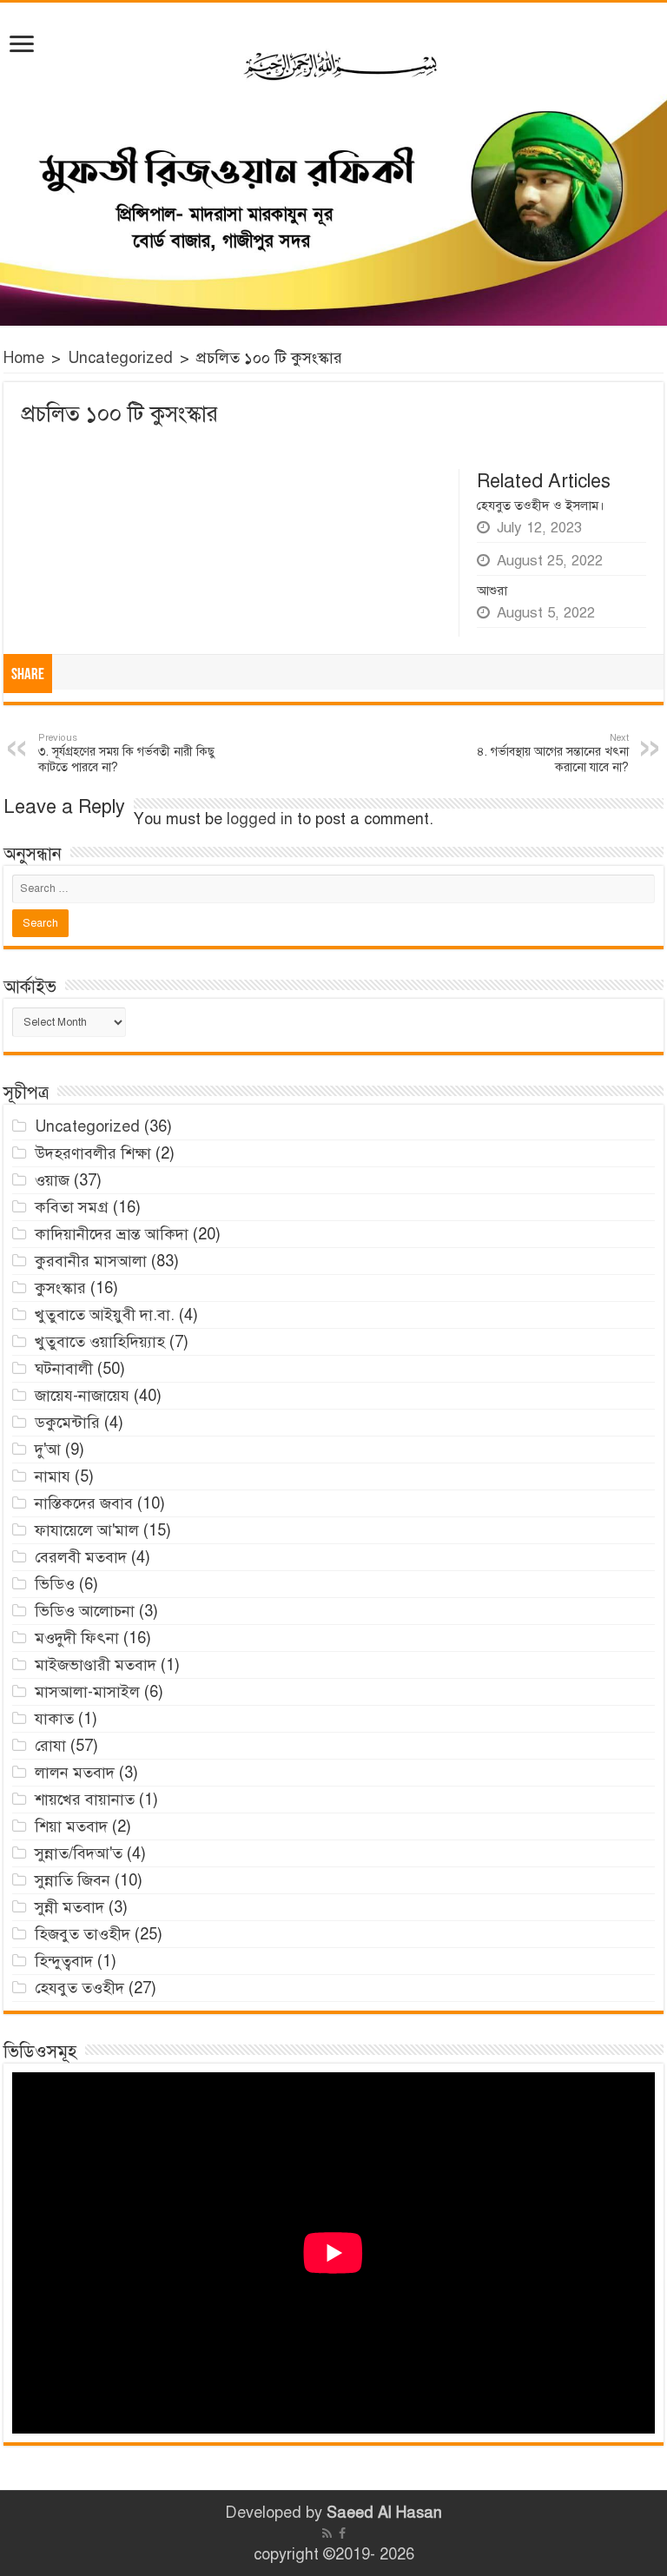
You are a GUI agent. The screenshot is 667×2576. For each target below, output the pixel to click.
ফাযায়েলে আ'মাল (87, 1530)
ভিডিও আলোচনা (85, 1611)
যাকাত (54, 1719)
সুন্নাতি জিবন (73, 1880)
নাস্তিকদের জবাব (84, 1503)
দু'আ (48, 1450)
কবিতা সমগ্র (72, 1207)
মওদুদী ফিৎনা (77, 1638)
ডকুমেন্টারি (67, 1423)
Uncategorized (120, 358)
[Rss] (327, 2533)
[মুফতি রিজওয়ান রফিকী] (333, 164)
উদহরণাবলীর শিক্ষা (93, 1153)
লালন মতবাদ (75, 1773)
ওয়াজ (52, 1180)
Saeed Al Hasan (384, 2513)
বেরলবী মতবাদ (81, 1557)
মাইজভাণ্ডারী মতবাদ (96, 1665)
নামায (53, 1476)
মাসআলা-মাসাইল (87, 1692)
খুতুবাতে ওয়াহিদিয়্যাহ (100, 1342)
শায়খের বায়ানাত (85, 1800)
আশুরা (492, 591)
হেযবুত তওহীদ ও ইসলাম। (541, 505)
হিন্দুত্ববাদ (64, 1961)
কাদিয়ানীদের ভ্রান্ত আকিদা (112, 1234)
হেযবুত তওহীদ (79, 1988)
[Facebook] (342, 2533)
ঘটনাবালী (64, 1369)
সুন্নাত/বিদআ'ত (79, 1853)
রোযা (50, 1746)
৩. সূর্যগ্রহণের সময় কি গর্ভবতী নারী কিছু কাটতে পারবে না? (126, 753)
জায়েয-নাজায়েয (82, 1396)
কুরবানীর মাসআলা (91, 1261)
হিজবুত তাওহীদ (83, 1934)
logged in (260, 819)
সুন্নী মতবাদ (69, 1907)
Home (24, 358)
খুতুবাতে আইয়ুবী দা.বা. (105, 1315)
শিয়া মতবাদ (71, 1826)
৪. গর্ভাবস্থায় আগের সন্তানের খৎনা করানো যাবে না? (553, 753)
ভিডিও (55, 1584)
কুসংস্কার (60, 1288)
